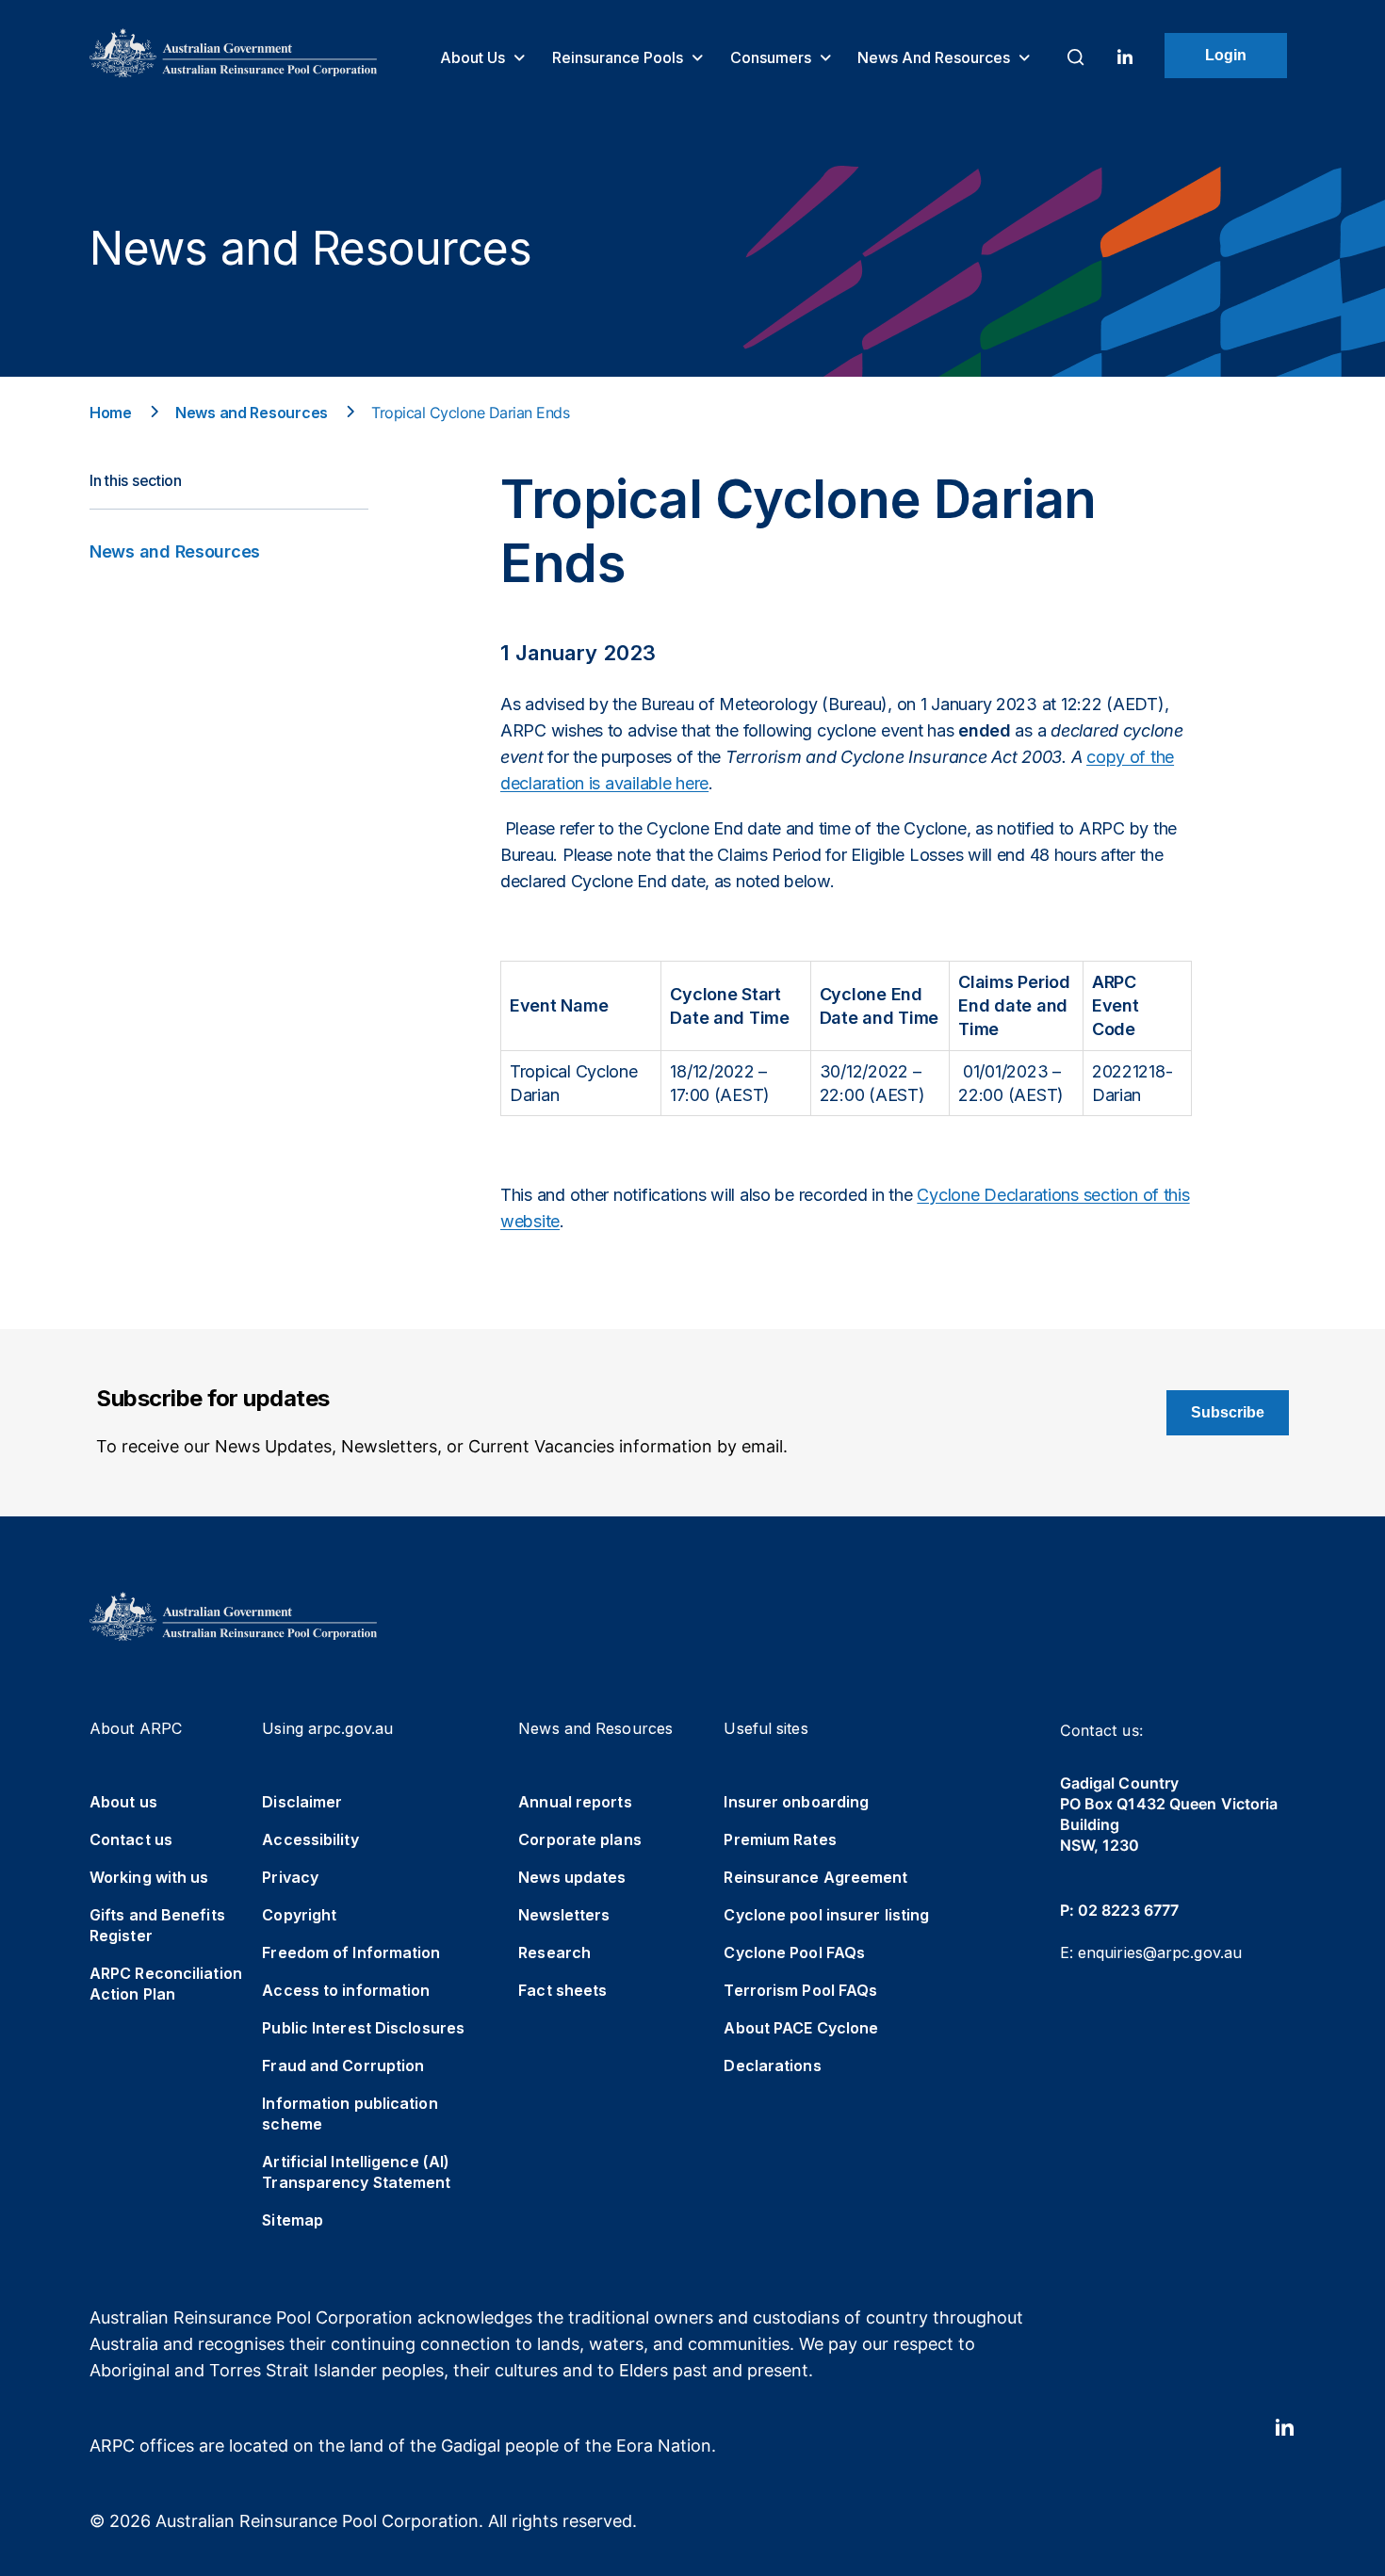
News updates (572, 1877)
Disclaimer (302, 1802)
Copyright (299, 1915)
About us (474, 57)
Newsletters (564, 1915)
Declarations (772, 2066)
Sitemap (293, 2220)
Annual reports (575, 1802)
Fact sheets (562, 1990)
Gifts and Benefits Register (157, 1925)
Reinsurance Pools (619, 57)
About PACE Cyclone (801, 2028)
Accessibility (310, 1839)
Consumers (773, 57)
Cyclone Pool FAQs (794, 1952)
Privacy (290, 1877)
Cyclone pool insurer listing (826, 1915)
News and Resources (936, 57)
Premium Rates (780, 1839)
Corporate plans (580, 1839)
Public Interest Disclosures (363, 2028)
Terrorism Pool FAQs (800, 1990)
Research (554, 1952)
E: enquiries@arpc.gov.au (1151, 1952)
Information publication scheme (350, 2114)
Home (111, 413)
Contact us (131, 1839)
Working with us (149, 1877)
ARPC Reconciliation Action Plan (166, 1984)
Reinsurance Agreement (815, 1877)
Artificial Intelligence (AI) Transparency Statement (356, 2172)
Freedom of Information (351, 1952)
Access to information (346, 1990)
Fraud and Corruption (343, 2066)
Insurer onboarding (796, 1802)
